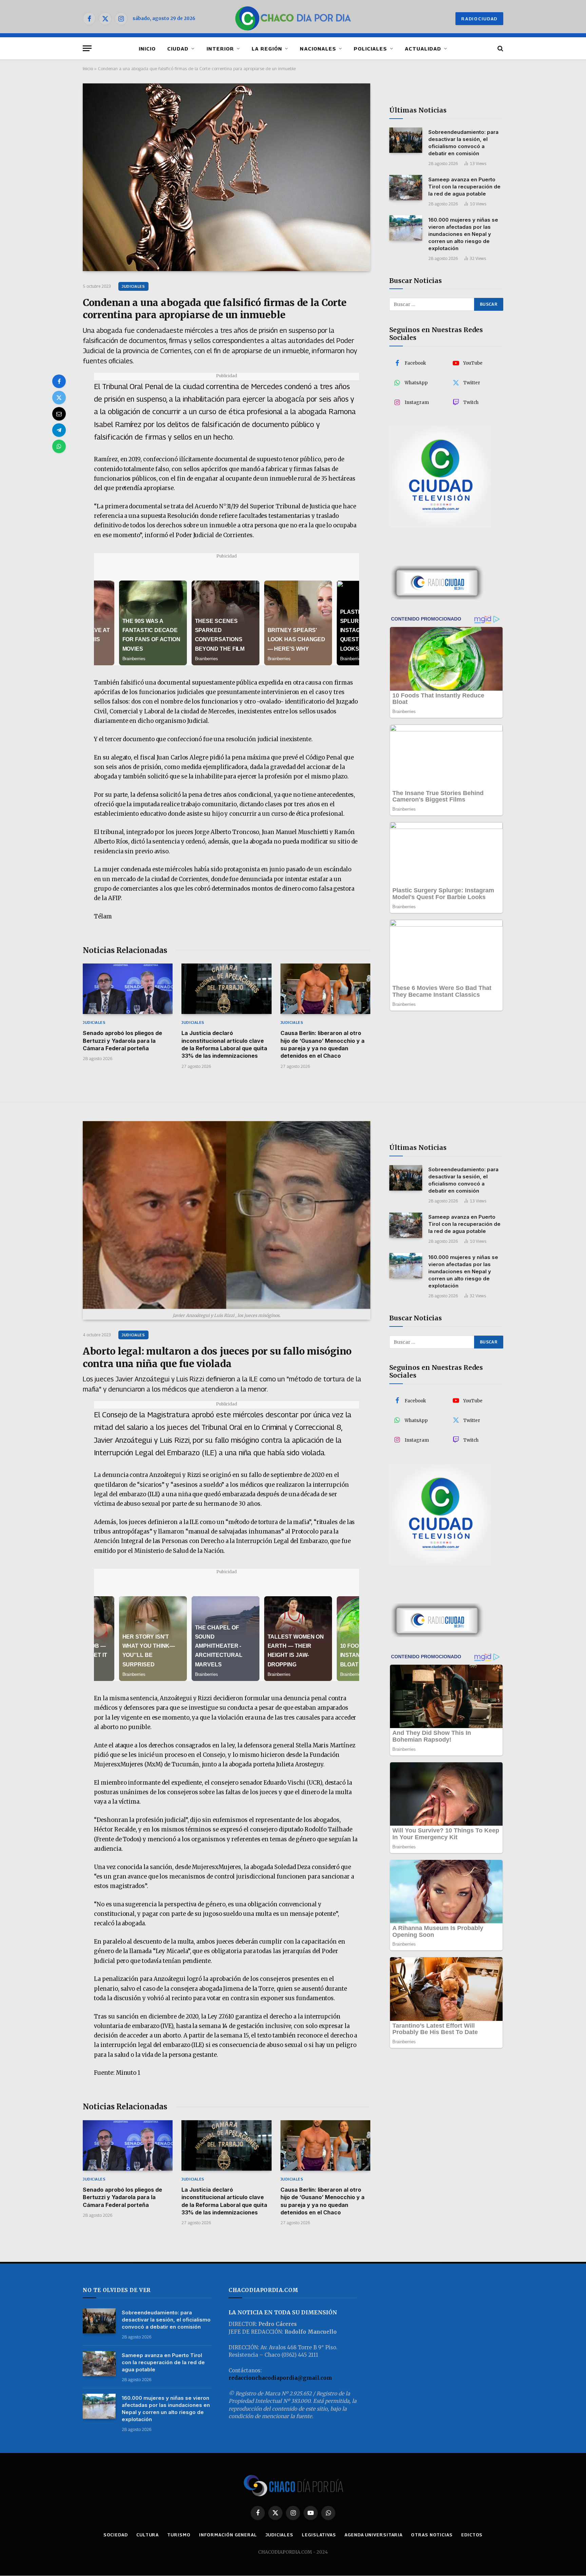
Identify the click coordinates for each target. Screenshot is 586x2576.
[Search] (500, 48)
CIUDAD (178, 48)
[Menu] (87, 48)
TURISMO (179, 2535)
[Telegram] (59, 430)
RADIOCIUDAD (479, 19)
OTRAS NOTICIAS (432, 2535)
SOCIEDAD (116, 2535)
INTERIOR (220, 48)
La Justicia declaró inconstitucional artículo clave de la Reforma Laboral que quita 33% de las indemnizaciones (224, 1044)
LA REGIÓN (267, 48)
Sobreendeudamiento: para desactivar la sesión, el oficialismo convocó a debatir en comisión (463, 142)
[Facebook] (59, 381)
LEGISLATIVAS (319, 2535)
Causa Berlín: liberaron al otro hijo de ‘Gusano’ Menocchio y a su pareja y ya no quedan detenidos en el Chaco (323, 1044)
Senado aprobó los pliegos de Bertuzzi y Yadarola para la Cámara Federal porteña (122, 1041)
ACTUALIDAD (423, 48)
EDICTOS (472, 2535)
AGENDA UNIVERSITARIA (374, 2535)
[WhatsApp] (59, 446)
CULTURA (148, 2535)
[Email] (59, 414)
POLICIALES (370, 48)
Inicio (88, 68)
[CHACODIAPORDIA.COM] (293, 19)
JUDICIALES (133, 286)
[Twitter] (59, 398)
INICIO (147, 48)
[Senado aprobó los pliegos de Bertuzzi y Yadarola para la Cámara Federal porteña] (128, 989)
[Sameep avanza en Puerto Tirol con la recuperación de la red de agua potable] (406, 188)
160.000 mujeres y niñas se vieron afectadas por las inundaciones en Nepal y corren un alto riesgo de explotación (463, 234)
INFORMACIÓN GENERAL (228, 2535)
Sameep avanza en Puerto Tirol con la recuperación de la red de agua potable (464, 186)
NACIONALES (318, 48)
